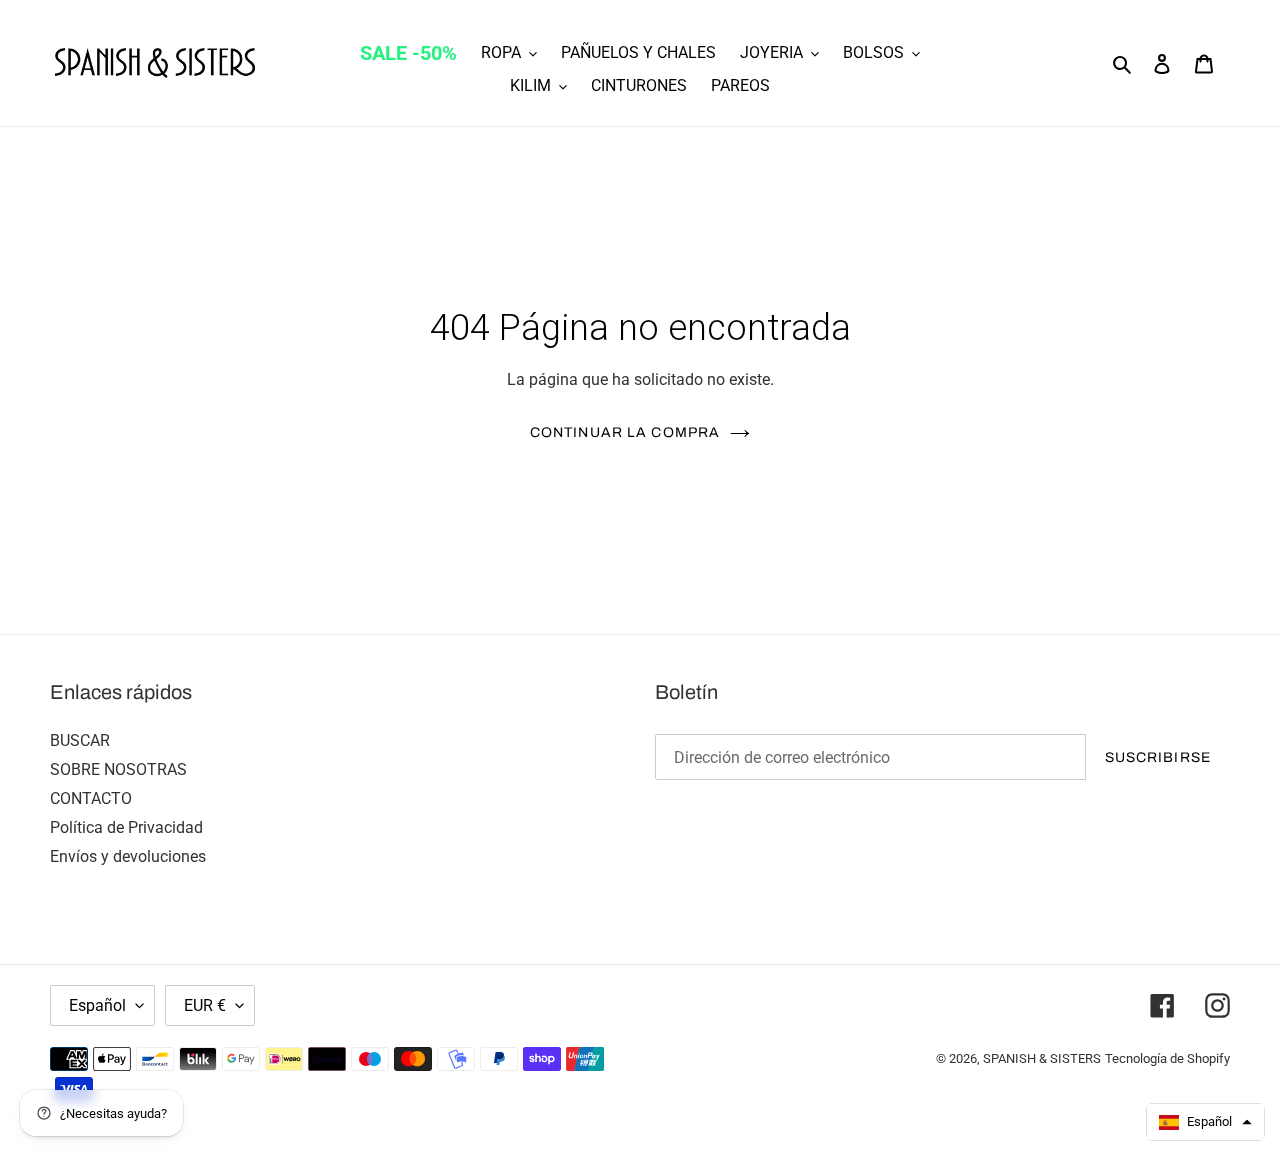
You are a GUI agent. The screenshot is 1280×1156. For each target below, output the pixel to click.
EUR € (205, 1005)
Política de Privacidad (126, 827)
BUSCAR (80, 740)
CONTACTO (91, 798)
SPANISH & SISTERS (1042, 1058)
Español (97, 1005)
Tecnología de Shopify (1167, 1058)
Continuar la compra (625, 432)
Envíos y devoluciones (128, 856)
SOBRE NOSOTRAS (118, 769)
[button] (1205, 1122)
